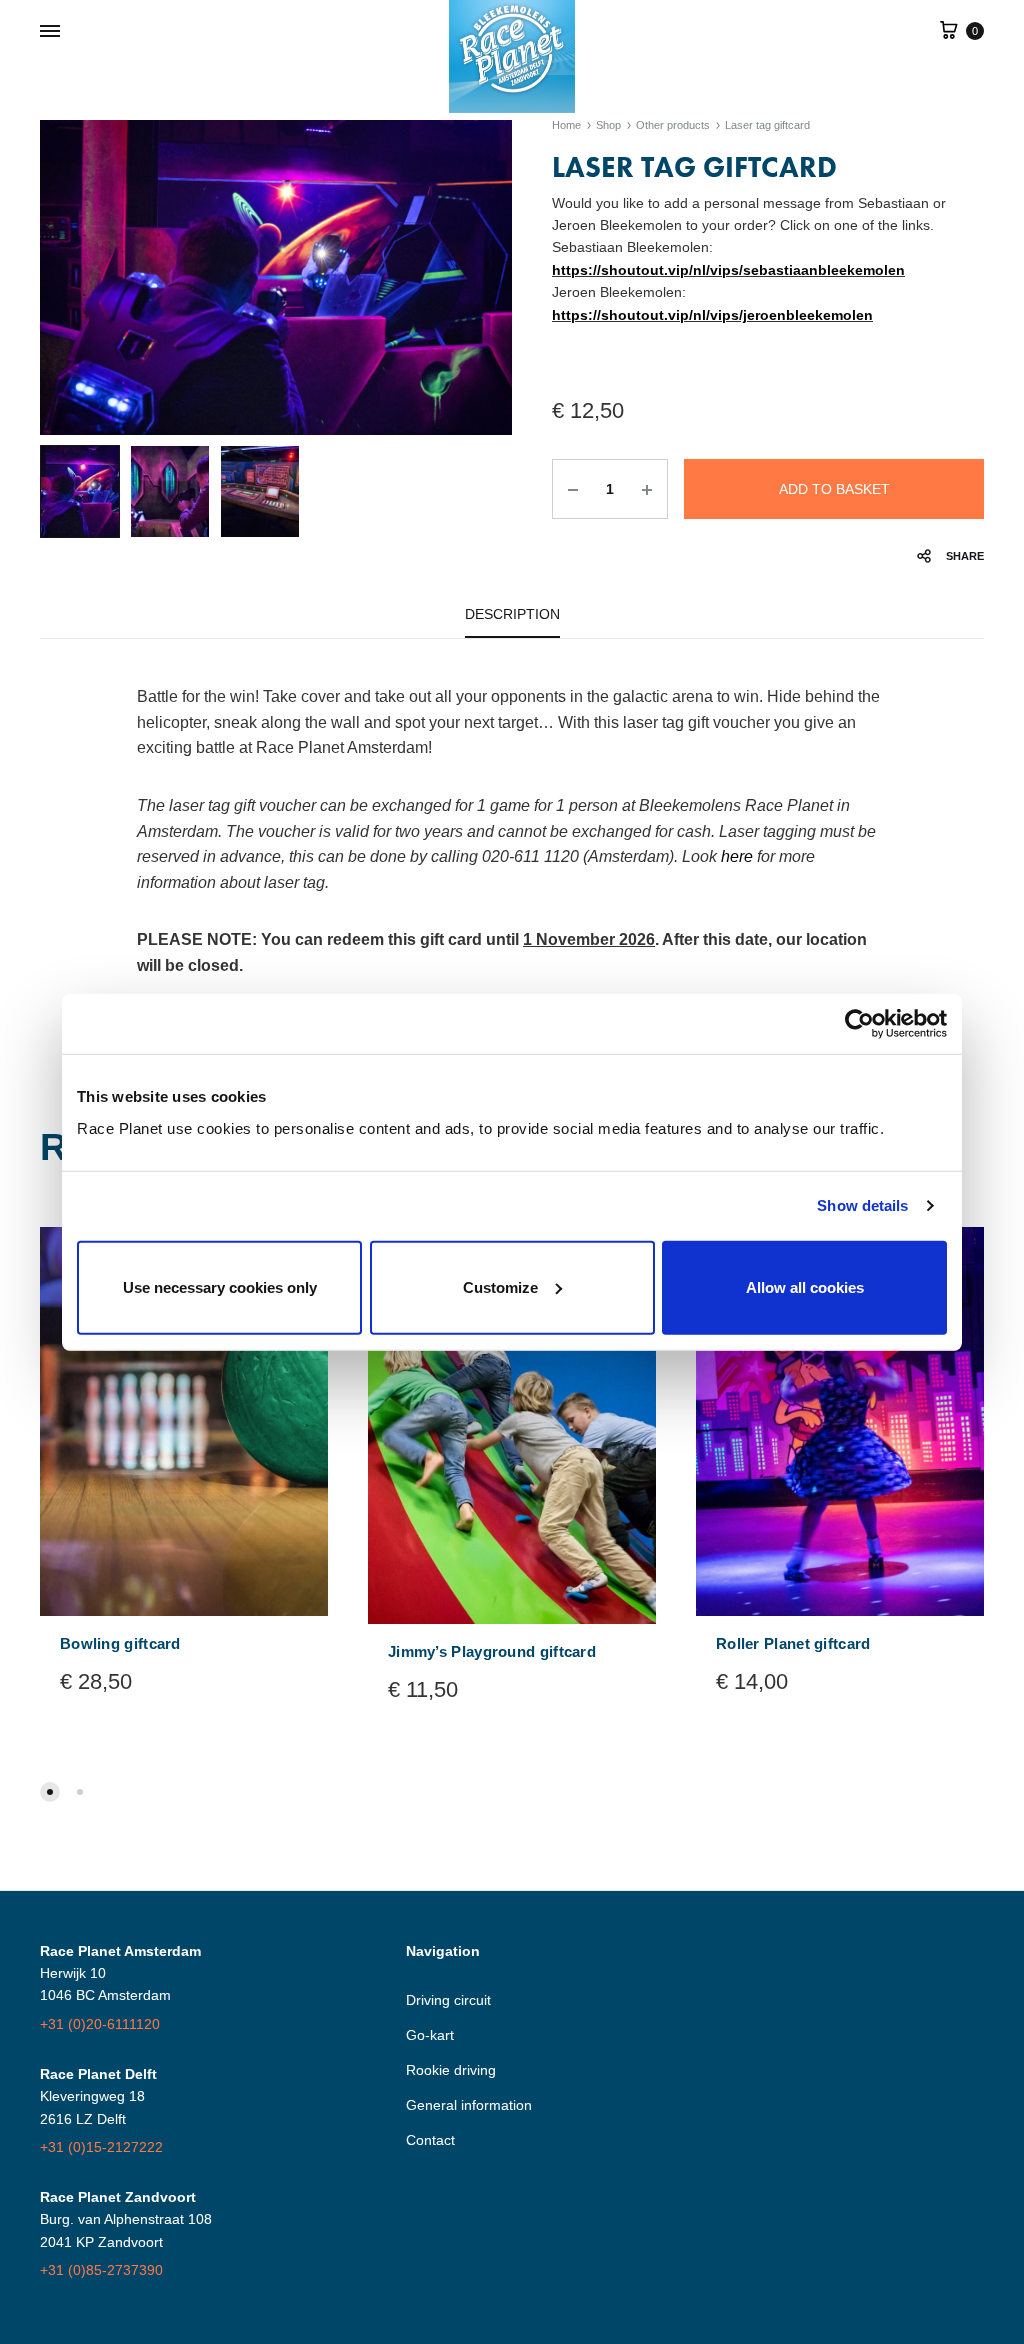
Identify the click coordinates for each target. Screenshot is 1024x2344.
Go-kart (430, 2035)
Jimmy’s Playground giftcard (492, 1651)
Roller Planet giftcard (793, 1643)
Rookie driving (451, 2070)
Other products (673, 125)
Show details (862, 1205)
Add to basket (834, 489)
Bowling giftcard (120, 1643)
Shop (608, 125)
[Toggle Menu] (50, 32)
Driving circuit (448, 2000)
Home (566, 125)
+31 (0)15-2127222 (101, 2147)
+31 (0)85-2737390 (101, 2270)
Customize (500, 1286)
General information (469, 2105)
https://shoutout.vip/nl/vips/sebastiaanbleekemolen (728, 270)
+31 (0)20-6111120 (100, 2024)
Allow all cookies (805, 1286)
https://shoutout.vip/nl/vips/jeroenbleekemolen (712, 315)
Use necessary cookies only (220, 1286)
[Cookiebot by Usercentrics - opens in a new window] (859, 1024)
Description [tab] (512, 614)
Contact (430, 2140)
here (737, 856)
